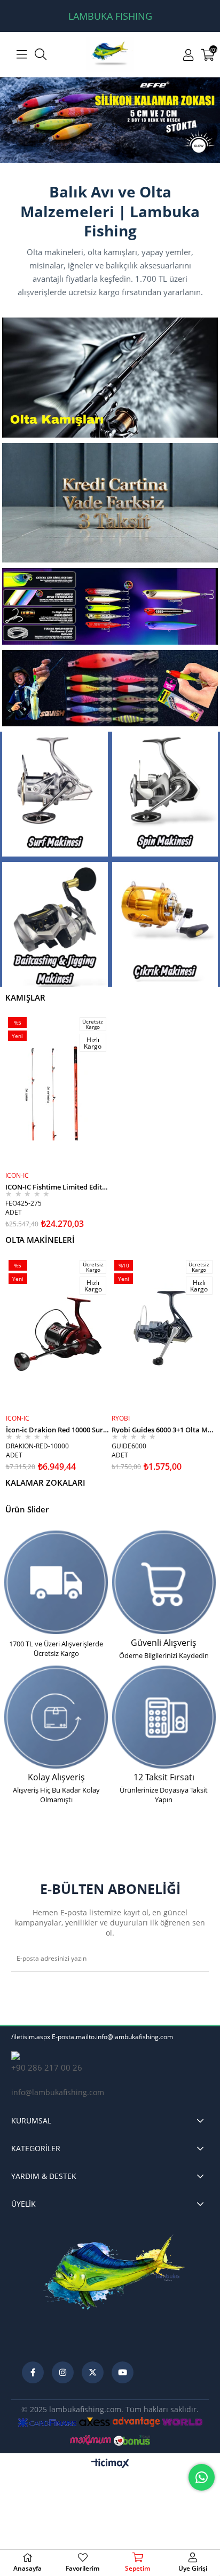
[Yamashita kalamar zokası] (110, 688)
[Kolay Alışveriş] (56, 1718)
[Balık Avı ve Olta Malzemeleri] (110, 54)
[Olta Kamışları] (110, 378)
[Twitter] (93, 2373)
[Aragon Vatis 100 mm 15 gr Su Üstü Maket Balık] (110, 607)
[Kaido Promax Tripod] (110, 120)
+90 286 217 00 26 (47, 2068)
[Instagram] (63, 2373)
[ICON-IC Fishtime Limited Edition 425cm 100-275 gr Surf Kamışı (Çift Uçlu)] (57, 1091)
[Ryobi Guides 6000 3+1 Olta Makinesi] (163, 1334)
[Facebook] (33, 2373)
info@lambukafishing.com (58, 2093)
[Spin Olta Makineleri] (165, 795)
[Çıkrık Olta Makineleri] (165, 925)
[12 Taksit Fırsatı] (164, 1718)
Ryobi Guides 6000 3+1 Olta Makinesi (163, 1429)
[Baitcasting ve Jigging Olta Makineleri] (55, 925)
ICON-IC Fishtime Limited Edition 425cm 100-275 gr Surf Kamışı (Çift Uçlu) (57, 1187)
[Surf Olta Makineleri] (55, 795)
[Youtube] (123, 2373)
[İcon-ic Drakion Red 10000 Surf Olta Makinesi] (58, 1334)
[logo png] (116, 2287)
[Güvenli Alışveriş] (164, 1583)
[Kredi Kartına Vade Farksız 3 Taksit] (110, 503)
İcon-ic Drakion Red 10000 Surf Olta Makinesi (58, 1429)
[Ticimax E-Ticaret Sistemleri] (110, 2464)
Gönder (192, 1959)
